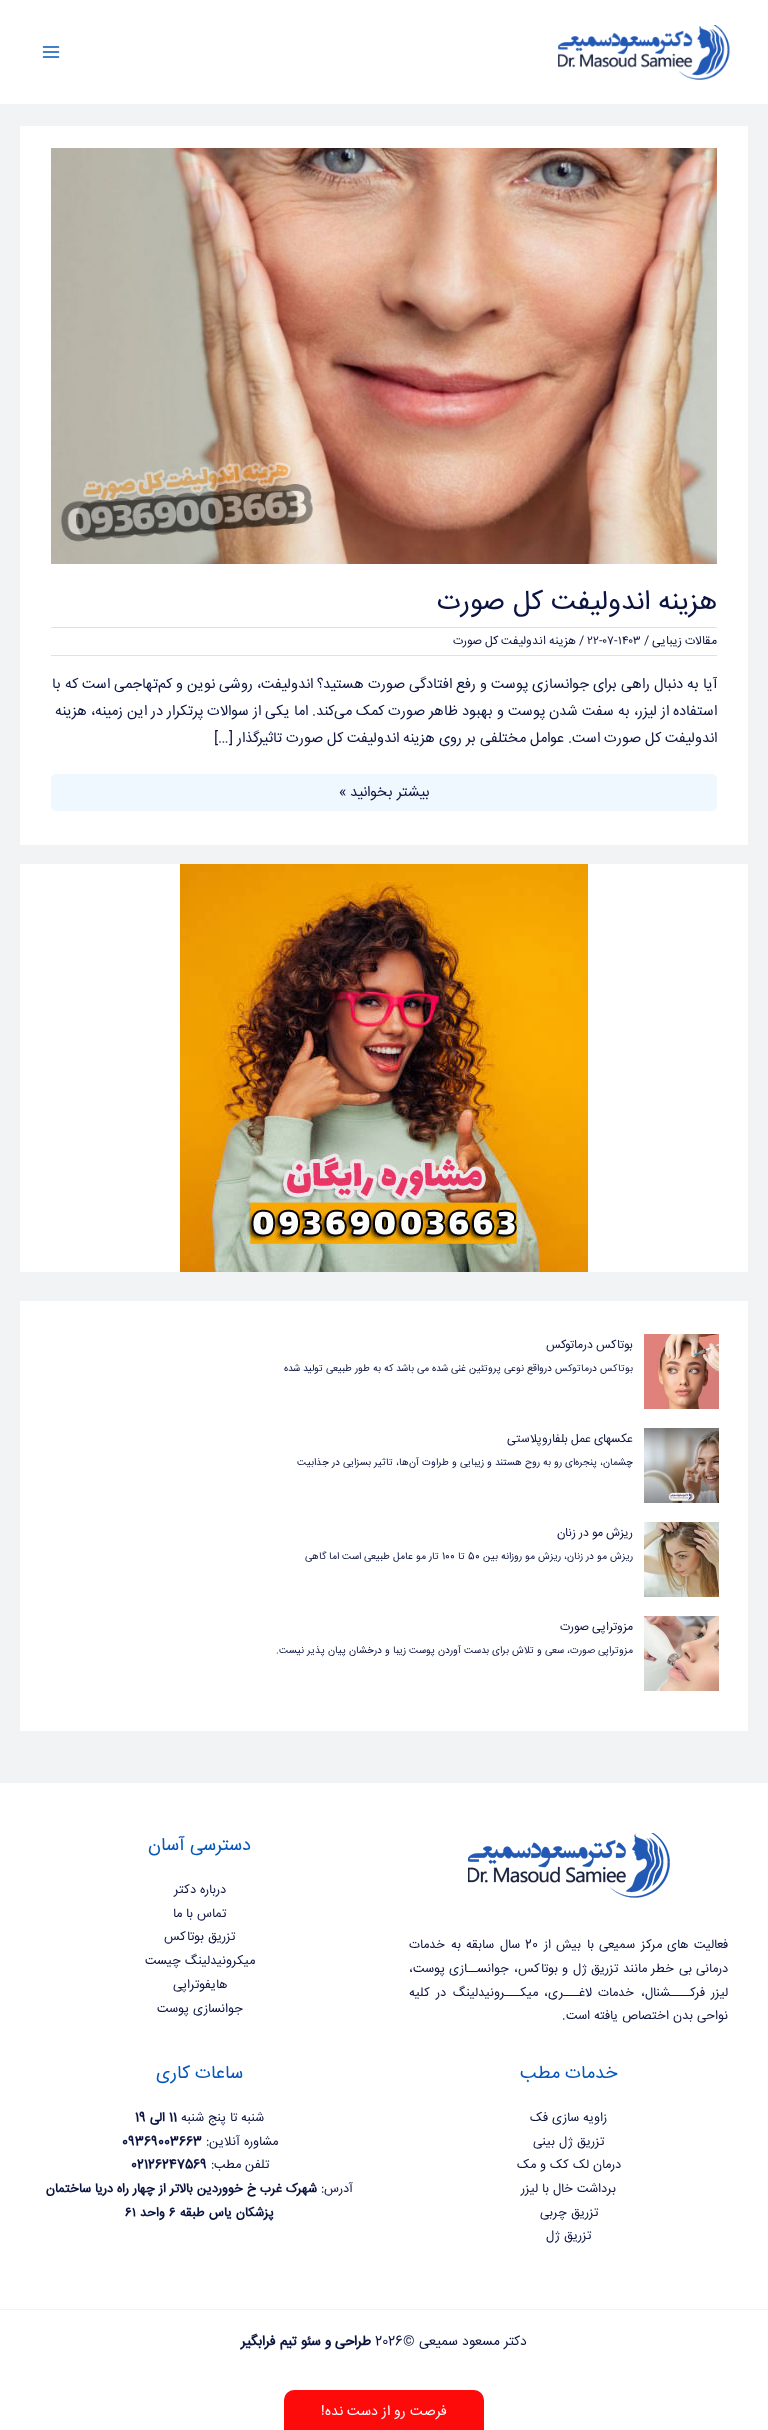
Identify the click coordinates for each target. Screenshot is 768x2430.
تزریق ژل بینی (568, 2142)
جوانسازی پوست (200, 2009)
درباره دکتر (200, 1890)
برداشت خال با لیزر (568, 2189)
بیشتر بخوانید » (384, 791)
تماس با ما (199, 1914)
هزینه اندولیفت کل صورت (577, 603)
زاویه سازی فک (568, 2118)
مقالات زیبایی (684, 641)
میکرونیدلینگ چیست (200, 1961)
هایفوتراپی (200, 1985)
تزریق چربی (569, 2213)
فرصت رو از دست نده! (384, 2412)
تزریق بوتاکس (199, 1937)
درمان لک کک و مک (569, 2165)
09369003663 (162, 2142)
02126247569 (169, 2165)
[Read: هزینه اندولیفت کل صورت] (384, 356)
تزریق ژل (568, 2236)
